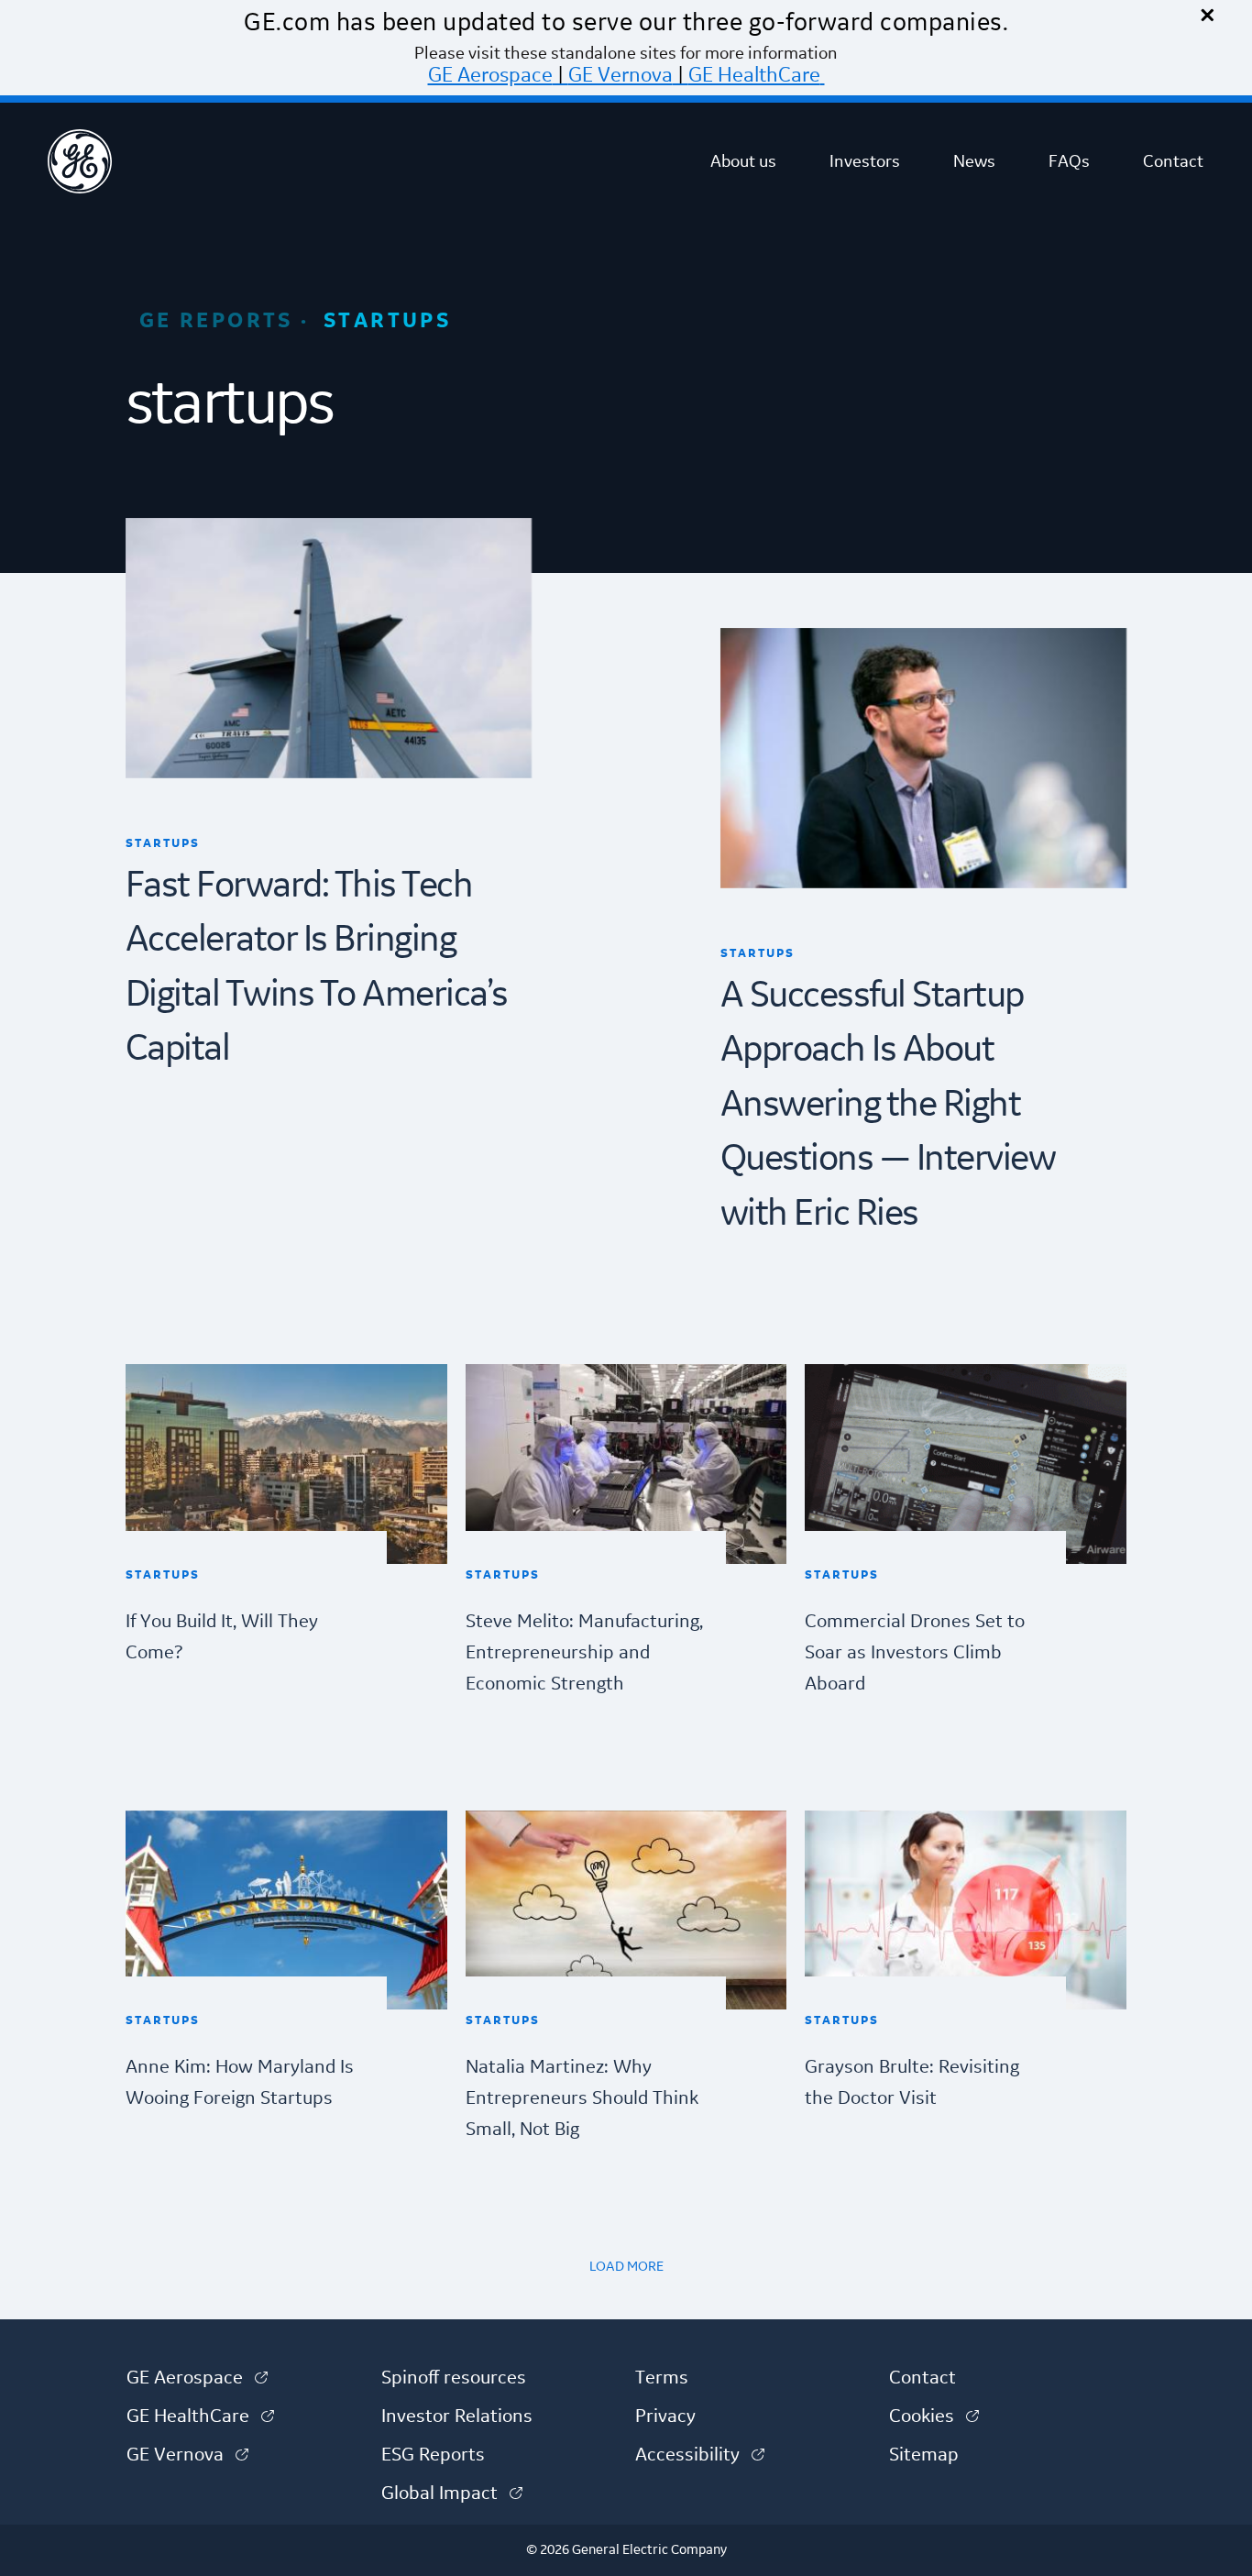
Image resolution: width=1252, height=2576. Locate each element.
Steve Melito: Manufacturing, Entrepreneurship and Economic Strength (584, 1653)
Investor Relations (457, 2416)
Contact (1173, 161)
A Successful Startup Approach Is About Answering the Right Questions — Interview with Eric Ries (888, 1105)
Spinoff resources (454, 2378)
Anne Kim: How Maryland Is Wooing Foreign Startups (240, 2083)
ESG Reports (433, 2455)
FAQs (1069, 161)
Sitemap (924, 2455)
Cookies (934, 2416)
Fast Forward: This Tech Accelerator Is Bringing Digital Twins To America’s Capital (317, 968)
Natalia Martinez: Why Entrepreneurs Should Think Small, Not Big (582, 2098)
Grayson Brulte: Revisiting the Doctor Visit (912, 2083)
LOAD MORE (626, 2267)
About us (743, 161)
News (974, 161)
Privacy (665, 2416)
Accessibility (700, 2455)
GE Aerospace (490, 75)
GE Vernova (621, 75)
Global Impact (452, 2493)
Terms (662, 2378)
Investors (865, 161)
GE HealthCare (754, 75)
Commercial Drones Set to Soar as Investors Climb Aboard (915, 1653)
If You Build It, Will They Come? (222, 1637)
